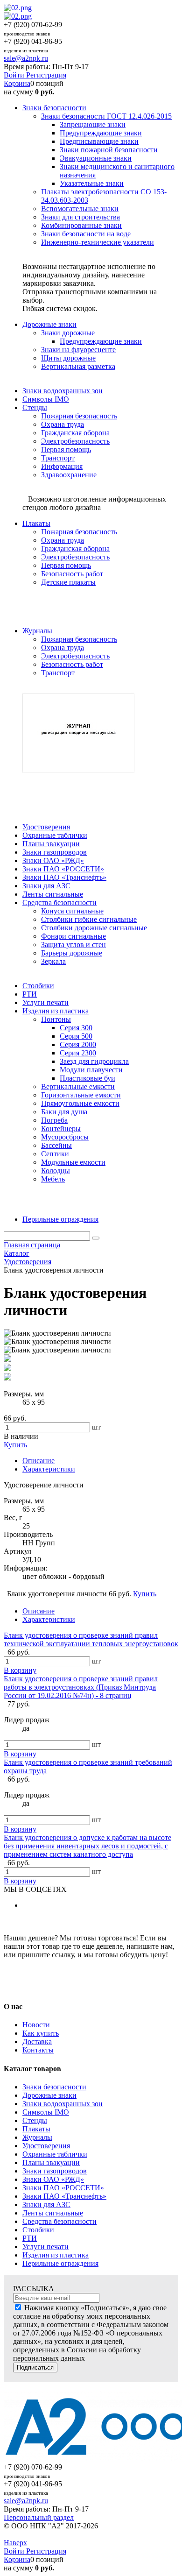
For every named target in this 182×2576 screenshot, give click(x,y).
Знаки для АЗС (46, 2204)
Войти (15, 75)
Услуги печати (45, 2247)
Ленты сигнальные (53, 2213)
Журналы (37, 2137)
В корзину (20, 1670)
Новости (36, 2025)
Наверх (15, 2543)
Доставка (37, 2042)
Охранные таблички (55, 2154)
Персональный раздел (39, 2517)
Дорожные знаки (49, 2095)
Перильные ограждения (60, 2263)
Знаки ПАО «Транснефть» (64, 2196)
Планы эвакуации (51, 2162)
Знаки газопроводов (55, 2171)
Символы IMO (46, 2112)
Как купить (41, 2033)
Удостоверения (46, 2146)
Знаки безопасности (54, 2087)
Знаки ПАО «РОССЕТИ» (63, 2188)
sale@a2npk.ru (26, 58)
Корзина (17, 83)
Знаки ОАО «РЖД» (53, 2179)
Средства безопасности (59, 2221)
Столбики (38, 2230)
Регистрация (46, 75)
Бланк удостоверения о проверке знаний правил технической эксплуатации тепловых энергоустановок (91, 1639)
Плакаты (36, 2129)
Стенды (35, 2120)
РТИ (30, 2238)
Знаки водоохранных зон (63, 2104)
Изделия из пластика (56, 2255)
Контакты (38, 2050)
